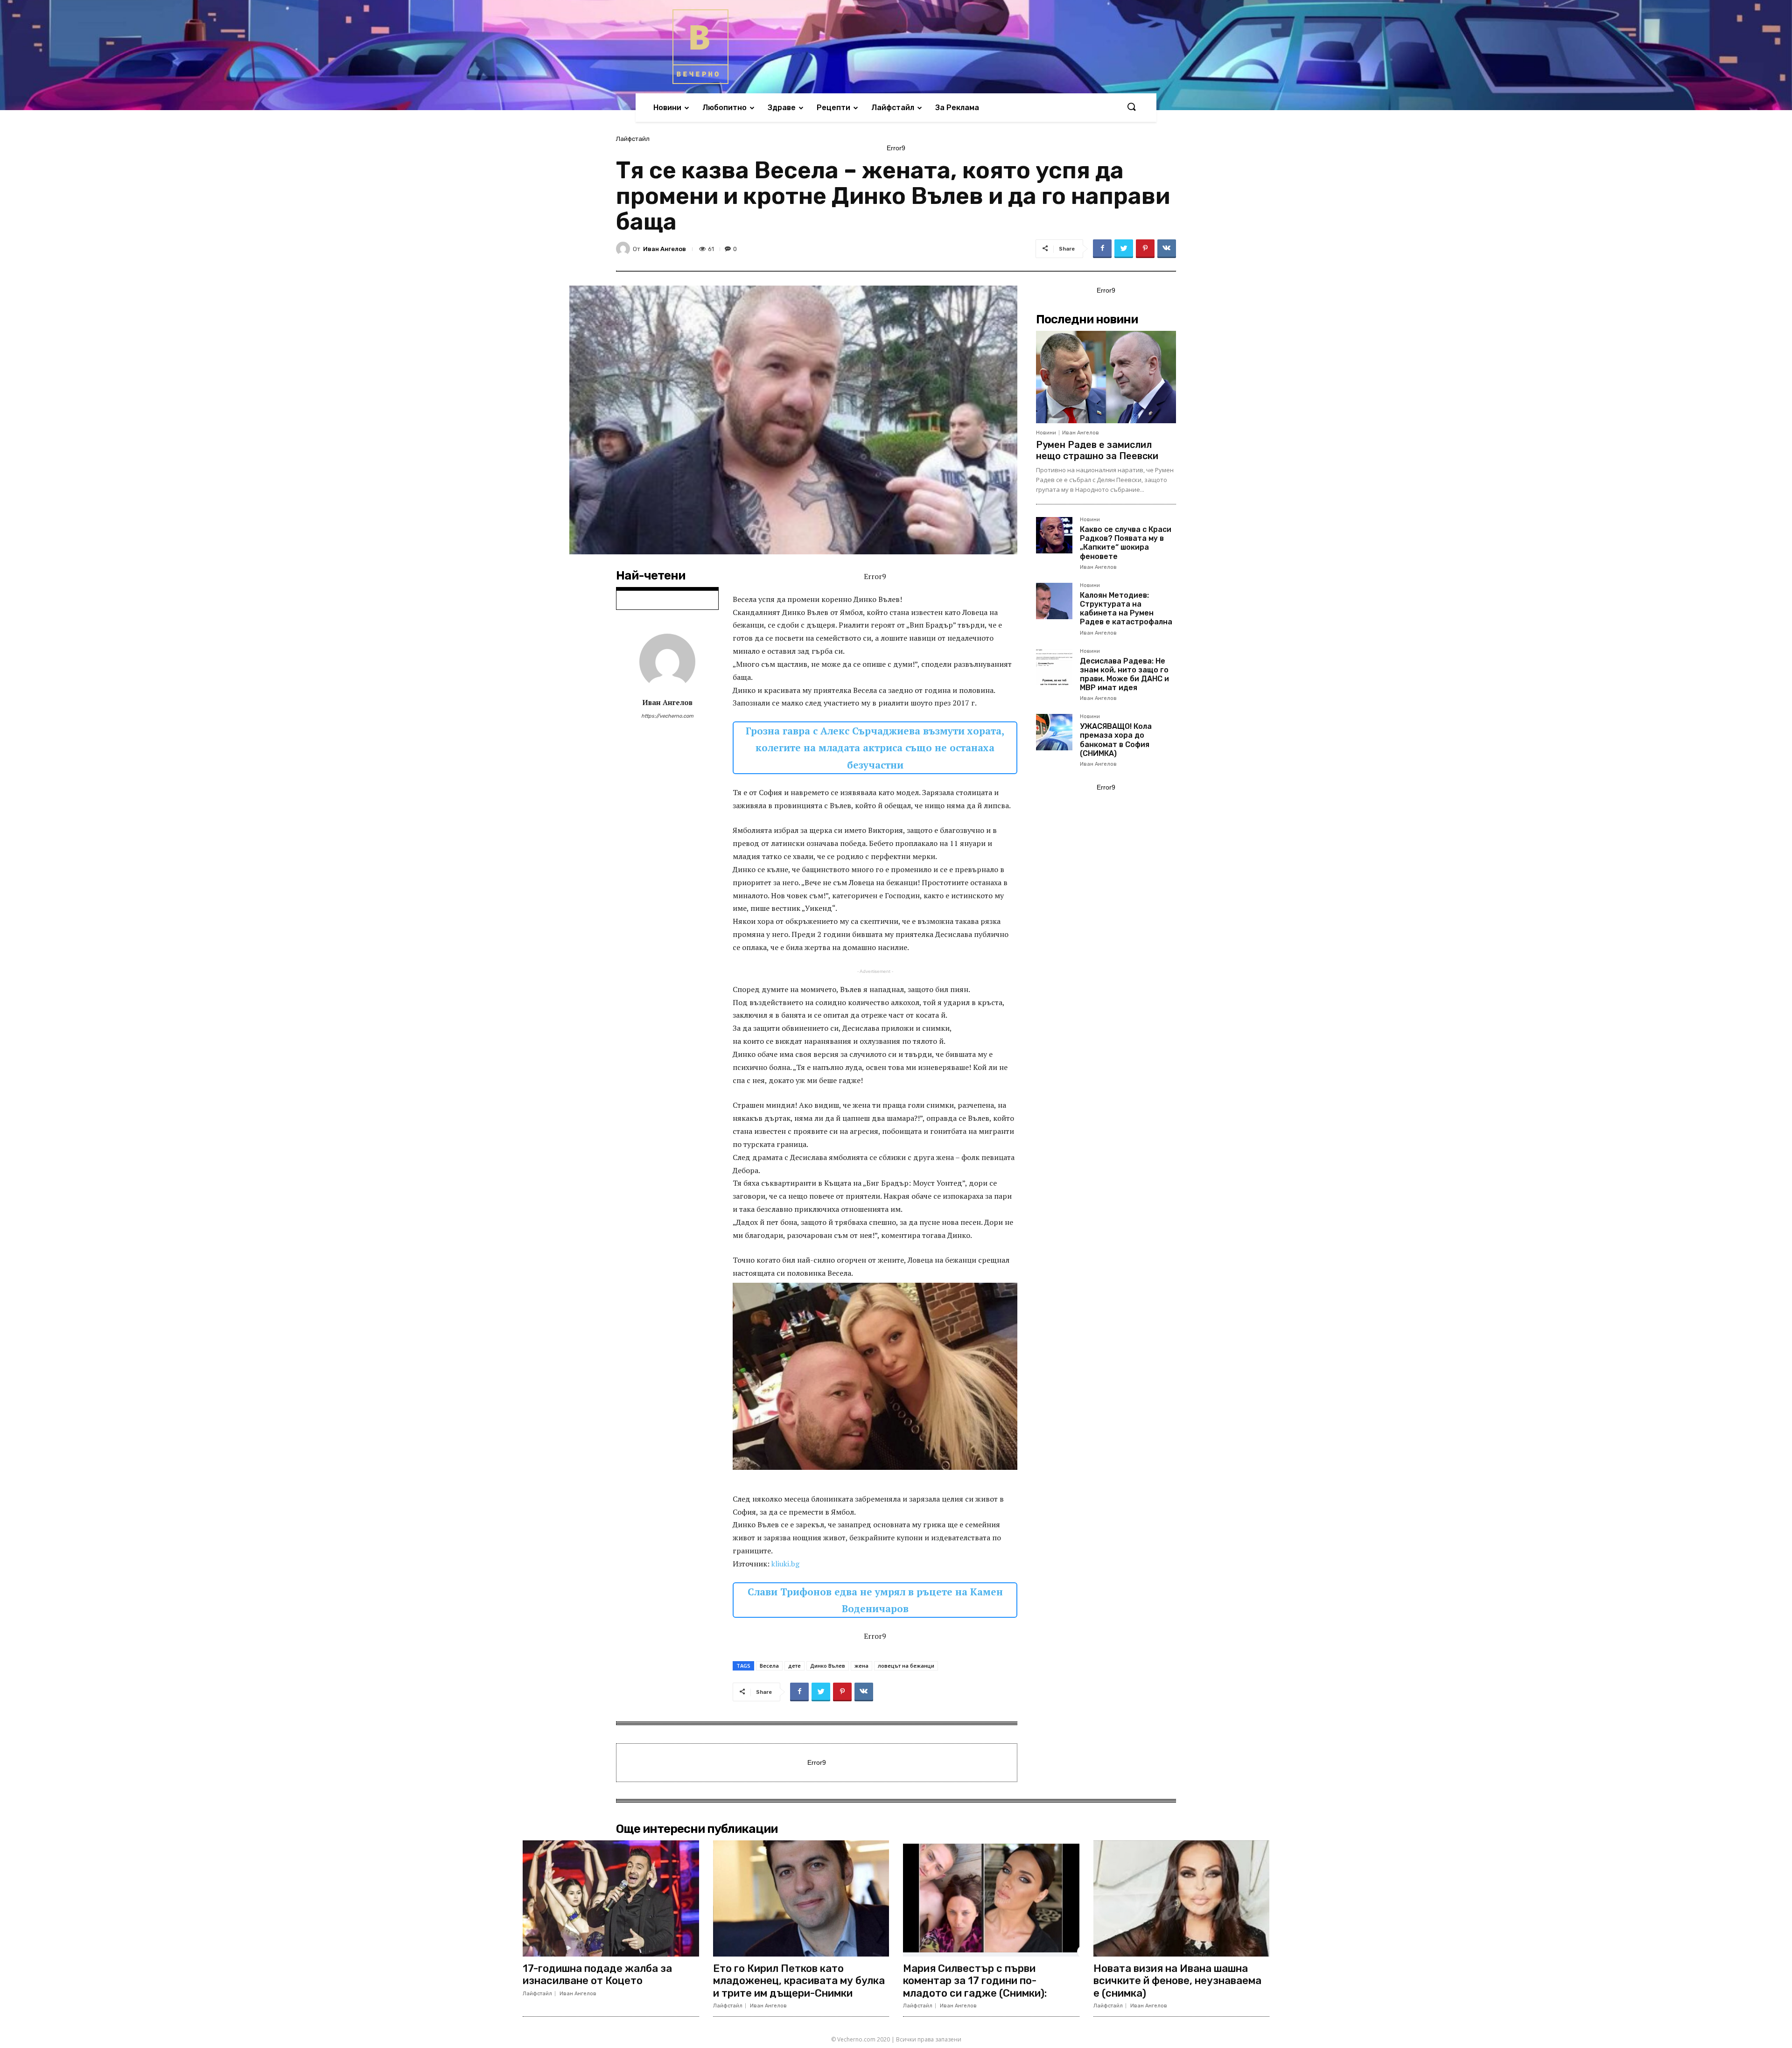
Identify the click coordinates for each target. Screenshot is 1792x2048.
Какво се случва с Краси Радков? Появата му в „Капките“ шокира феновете (1126, 543)
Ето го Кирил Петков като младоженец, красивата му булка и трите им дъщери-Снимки (799, 1981)
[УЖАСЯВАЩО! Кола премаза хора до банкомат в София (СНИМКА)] (1054, 732)
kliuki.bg (785, 1564)
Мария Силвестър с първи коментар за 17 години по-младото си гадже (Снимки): (975, 1981)
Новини (1046, 433)
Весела (769, 1666)
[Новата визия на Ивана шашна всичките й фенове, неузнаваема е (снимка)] (1182, 1898)
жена (861, 1666)
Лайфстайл (633, 139)
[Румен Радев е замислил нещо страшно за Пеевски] (1106, 377)
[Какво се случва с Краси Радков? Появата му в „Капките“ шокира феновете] (1054, 535)
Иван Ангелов (665, 249)
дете (794, 1666)
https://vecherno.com (667, 716)
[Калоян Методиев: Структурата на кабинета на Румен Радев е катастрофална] (1054, 601)
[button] (1131, 107)
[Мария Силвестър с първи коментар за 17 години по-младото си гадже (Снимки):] (991, 1898)
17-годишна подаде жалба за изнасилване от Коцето (597, 1975)
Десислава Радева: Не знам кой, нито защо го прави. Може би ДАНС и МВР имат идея (1124, 675)
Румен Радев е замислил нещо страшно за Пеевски (1097, 450)
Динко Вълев (828, 1666)
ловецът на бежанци (906, 1666)
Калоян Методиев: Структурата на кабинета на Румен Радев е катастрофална (1126, 609)
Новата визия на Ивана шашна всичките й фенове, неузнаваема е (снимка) (1177, 1981)
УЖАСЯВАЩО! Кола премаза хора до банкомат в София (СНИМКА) (1116, 740)
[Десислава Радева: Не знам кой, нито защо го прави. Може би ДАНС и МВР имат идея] (1054, 667)
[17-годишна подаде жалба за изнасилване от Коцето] (611, 1898)
